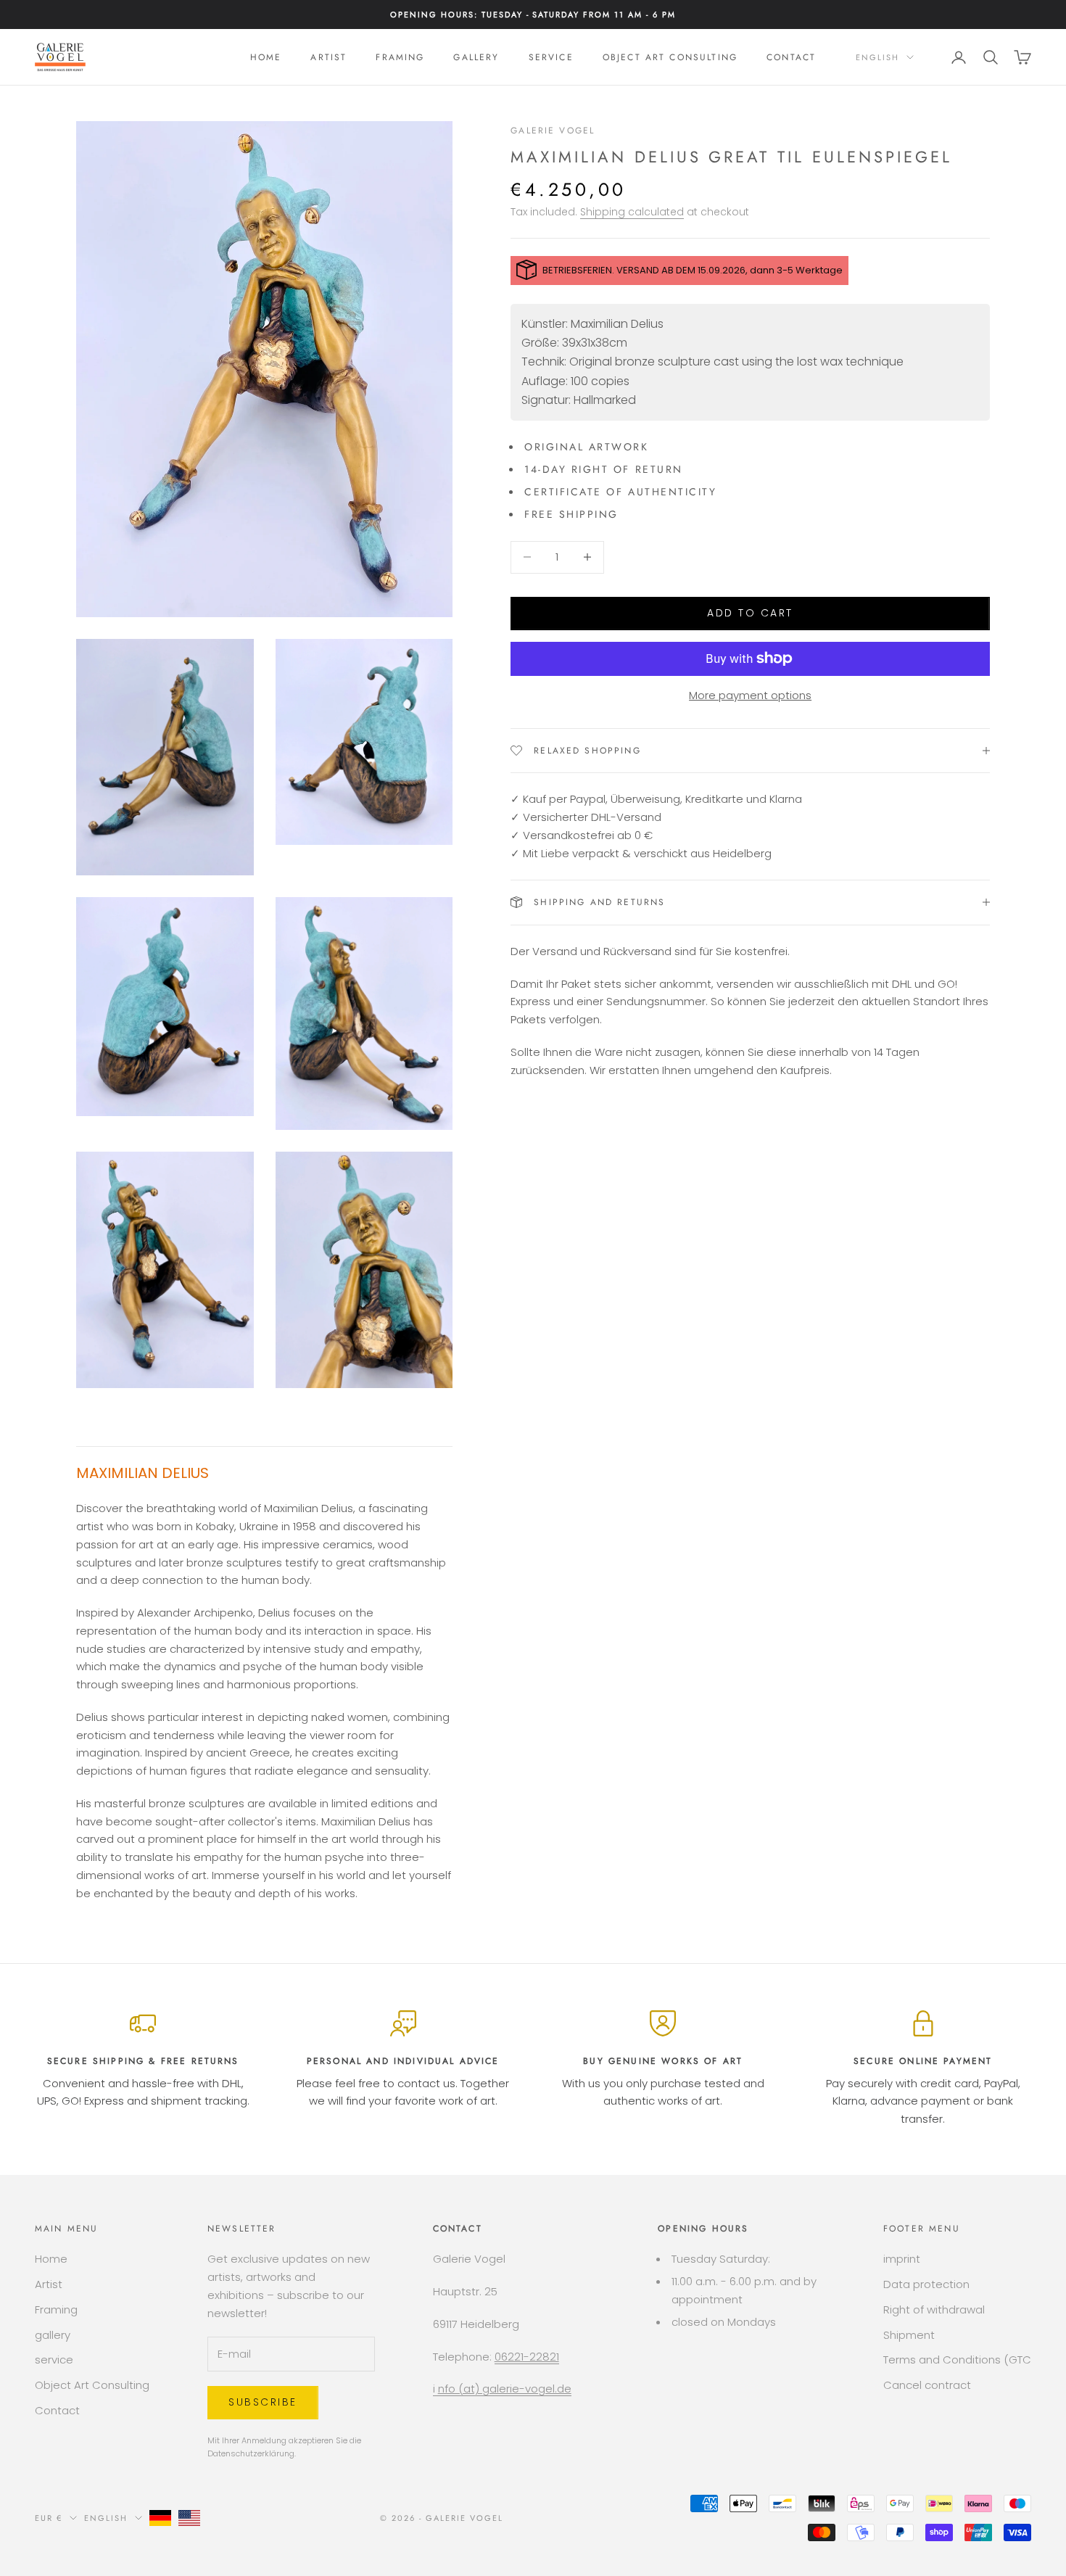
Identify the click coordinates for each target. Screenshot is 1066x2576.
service (551, 57)
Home (266, 57)
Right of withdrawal (934, 2309)
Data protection (926, 2284)
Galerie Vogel (553, 131)
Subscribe (263, 2402)
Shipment (909, 2335)
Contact (791, 57)
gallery (476, 57)
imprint (902, 2259)
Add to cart (750, 613)
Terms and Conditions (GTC (957, 2360)
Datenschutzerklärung (251, 2453)
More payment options (750, 695)
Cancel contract (927, 2385)
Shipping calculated (632, 211)
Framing (400, 57)
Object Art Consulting (670, 57)
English (877, 57)
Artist (329, 57)
